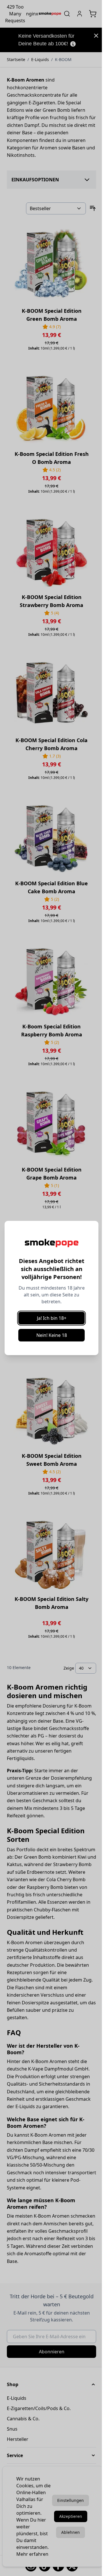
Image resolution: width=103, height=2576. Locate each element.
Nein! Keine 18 (52, 1335)
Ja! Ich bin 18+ (52, 1318)
